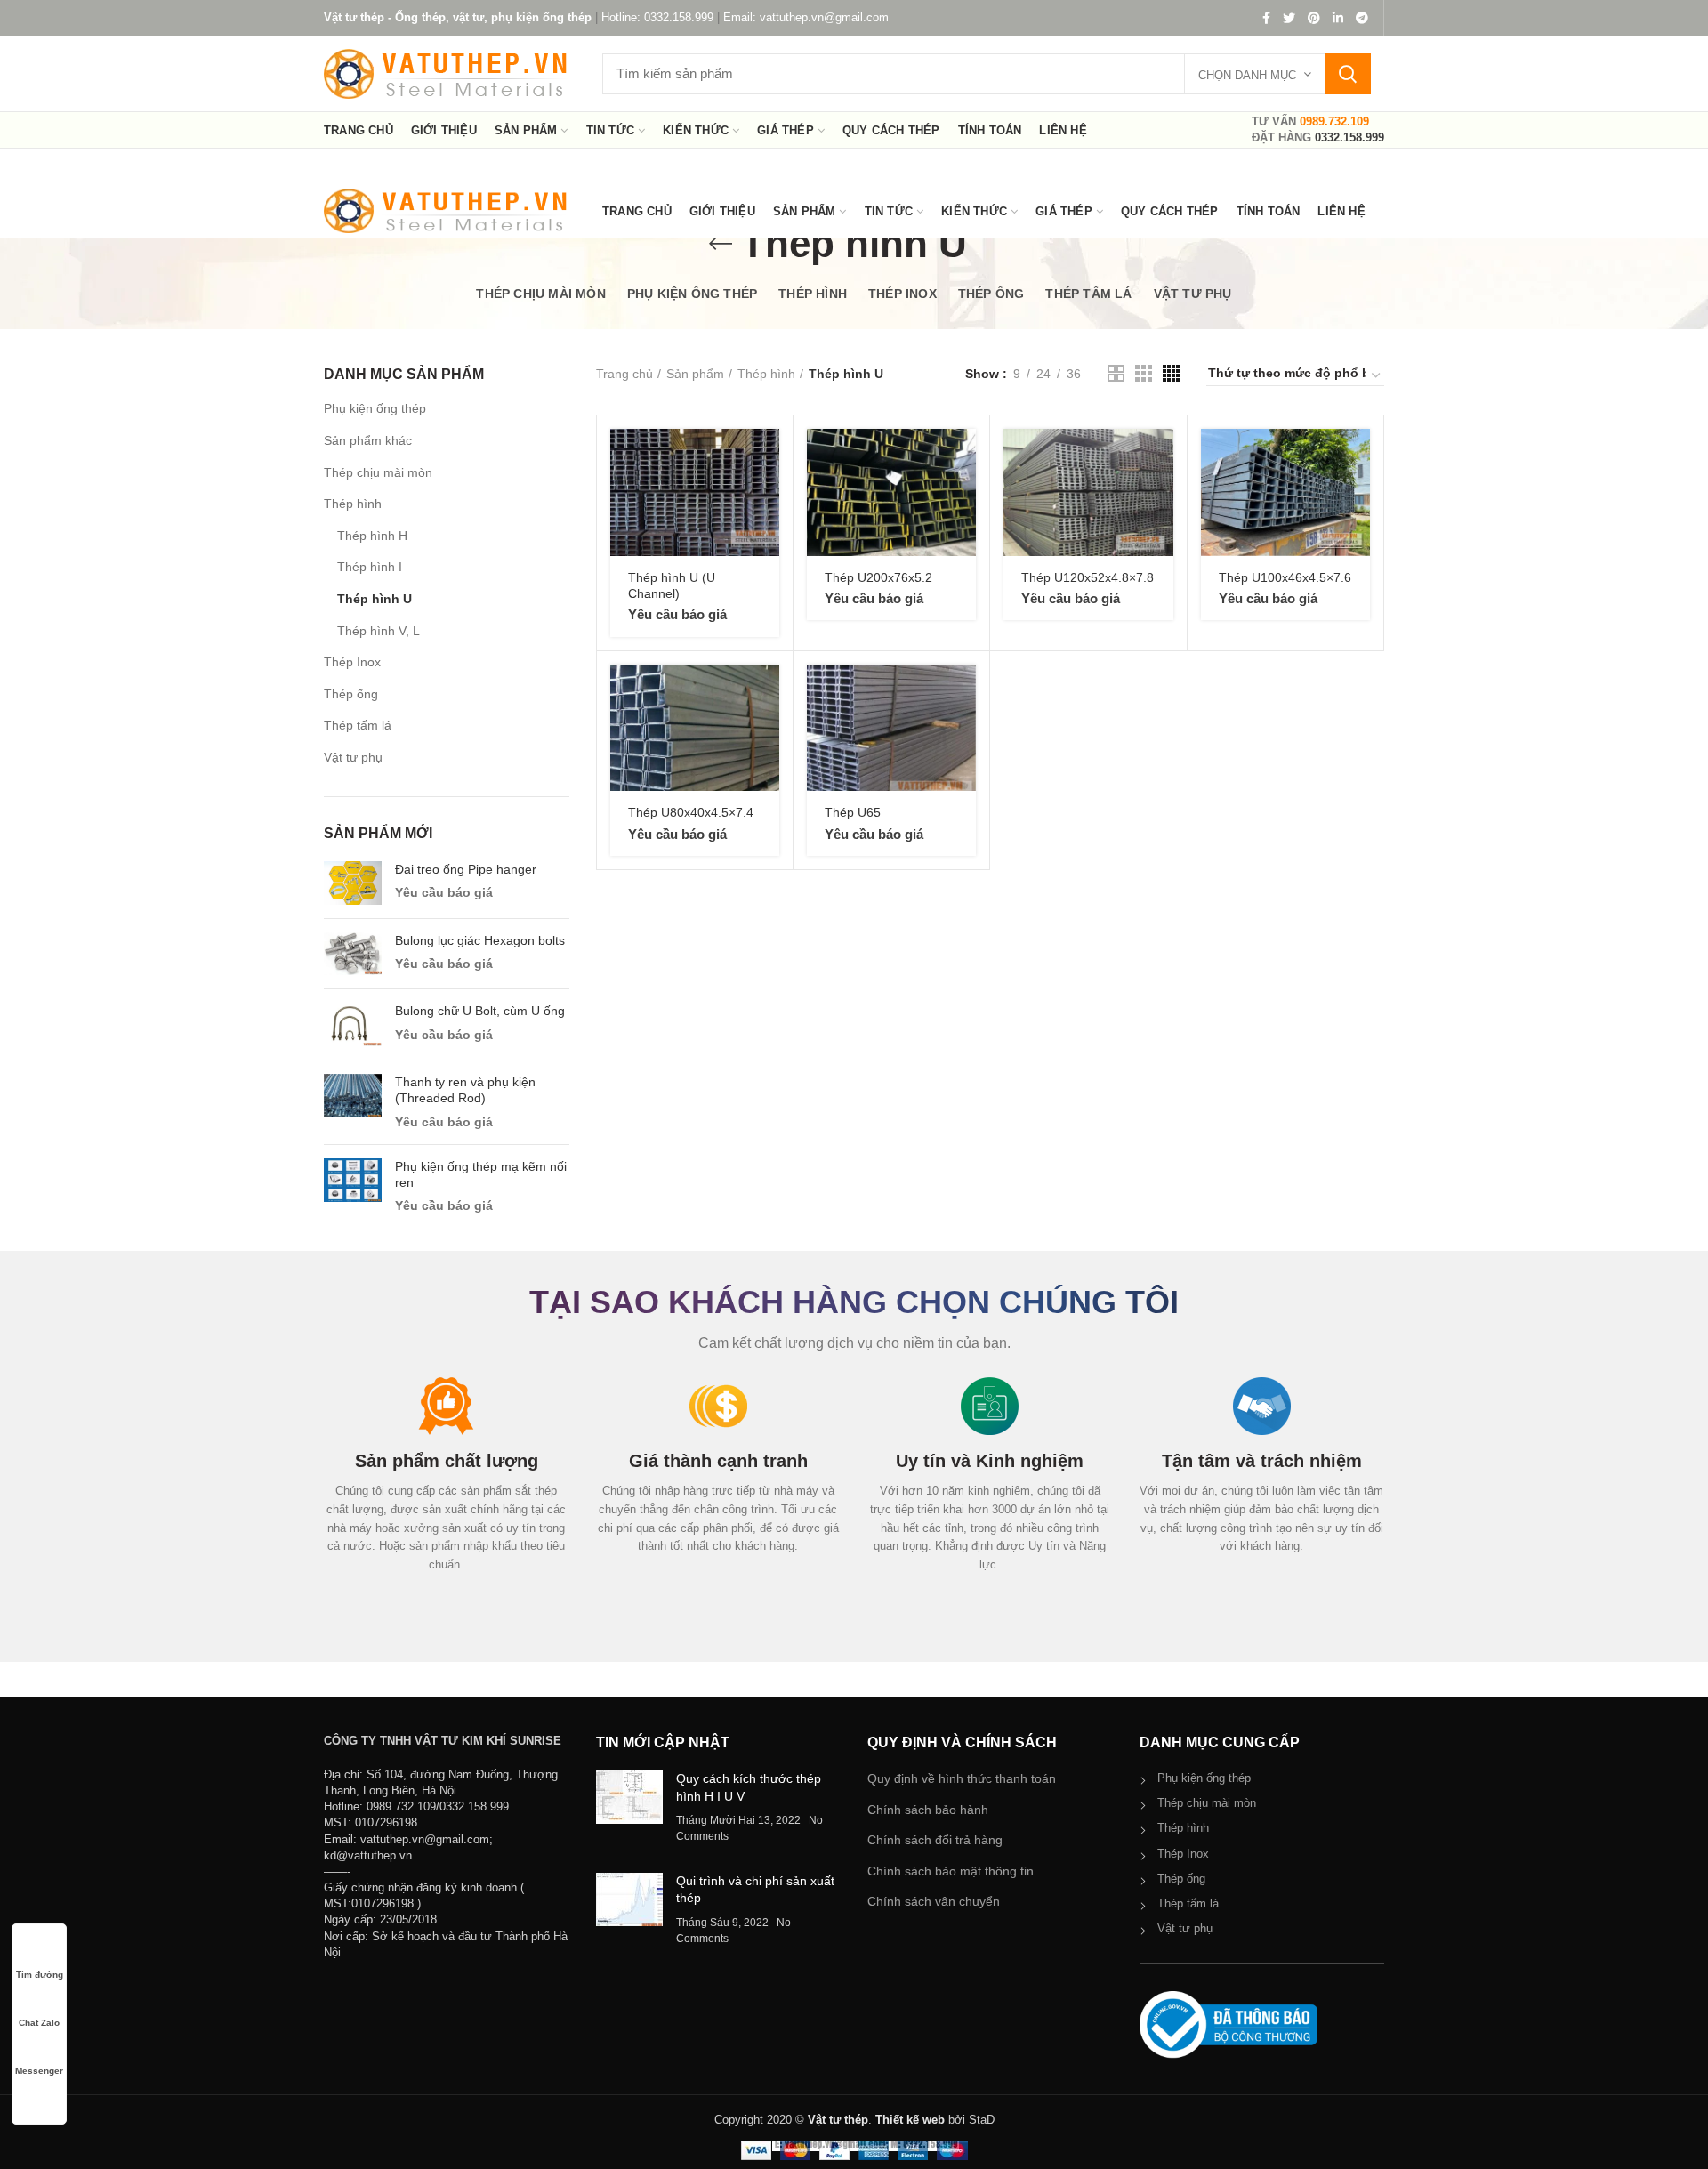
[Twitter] (1289, 18)
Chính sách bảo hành (928, 1810)
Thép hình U (375, 599)
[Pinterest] (1314, 18)
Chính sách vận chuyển (934, 1901)
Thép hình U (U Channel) (672, 585)
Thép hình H (372, 536)
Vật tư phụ (353, 757)
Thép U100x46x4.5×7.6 (1285, 577)
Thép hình (353, 504)
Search (1348, 74)
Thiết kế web (910, 2120)
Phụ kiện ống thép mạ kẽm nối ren (481, 1174)
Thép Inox (352, 662)
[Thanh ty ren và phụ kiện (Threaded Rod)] (353, 1102)
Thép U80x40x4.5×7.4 (691, 812)
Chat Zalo (39, 2023)
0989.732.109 (1334, 121)
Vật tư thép (838, 2120)
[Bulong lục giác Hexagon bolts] (353, 954)
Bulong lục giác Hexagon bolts (480, 940)
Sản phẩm (695, 374)
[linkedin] (1338, 18)
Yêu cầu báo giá (444, 892)
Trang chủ (624, 374)
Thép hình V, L (379, 631)
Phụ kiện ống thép (375, 408)
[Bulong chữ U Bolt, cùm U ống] (353, 1024)
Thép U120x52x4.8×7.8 (1088, 577)
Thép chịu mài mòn (378, 472)
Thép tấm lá (358, 725)
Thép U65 (853, 812)
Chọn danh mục (1247, 75)
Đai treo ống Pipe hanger (466, 869)
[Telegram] (1362, 18)
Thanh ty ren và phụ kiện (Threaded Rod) (465, 1090)
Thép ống (351, 694)
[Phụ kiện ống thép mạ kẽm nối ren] (353, 1187)
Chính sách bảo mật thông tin (951, 1871)
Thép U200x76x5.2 (878, 577)
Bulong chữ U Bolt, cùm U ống (480, 1011)
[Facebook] (1266, 18)
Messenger (39, 2071)
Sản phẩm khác (368, 440)
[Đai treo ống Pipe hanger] (353, 883)
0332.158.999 (1349, 137)
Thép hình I (370, 567)
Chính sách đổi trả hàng (935, 1840)
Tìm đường (40, 1975)
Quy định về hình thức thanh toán (962, 1778)
